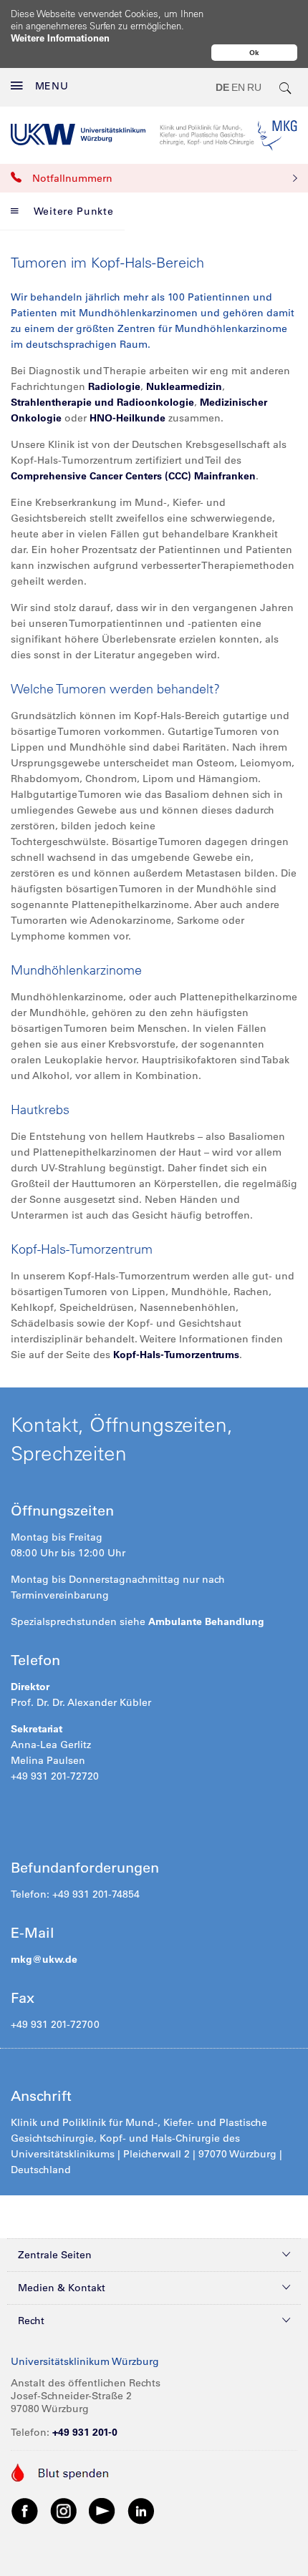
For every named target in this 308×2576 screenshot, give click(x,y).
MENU (52, 86)
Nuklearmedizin (184, 386)
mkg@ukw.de (44, 1959)
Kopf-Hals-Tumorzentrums (175, 1355)
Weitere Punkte (74, 211)
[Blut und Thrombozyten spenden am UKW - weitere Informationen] (61, 2472)
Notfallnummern (72, 178)
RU (254, 87)
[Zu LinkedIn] (141, 2510)
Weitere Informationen (60, 38)
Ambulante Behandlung (206, 1621)
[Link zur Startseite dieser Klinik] (228, 135)
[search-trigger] (286, 87)
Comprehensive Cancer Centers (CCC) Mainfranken (133, 476)
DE (222, 87)
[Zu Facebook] (25, 2510)
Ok (254, 53)
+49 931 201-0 (85, 2432)
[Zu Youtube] (102, 2510)
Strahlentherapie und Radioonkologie (102, 402)
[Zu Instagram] (64, 2510)
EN (238, 87)
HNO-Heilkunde (127, 418)
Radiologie (114, 386)
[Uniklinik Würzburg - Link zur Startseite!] (78, 135)
